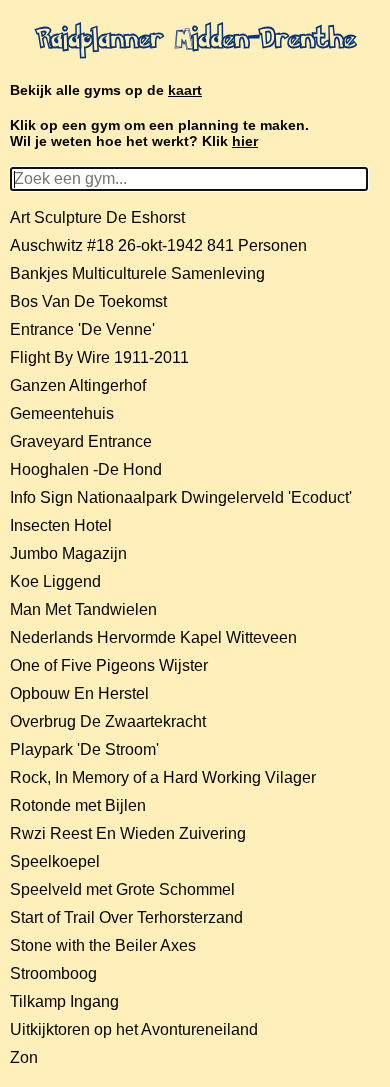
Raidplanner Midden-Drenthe (195, 41)
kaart (185, 90)
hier (245, 141)
